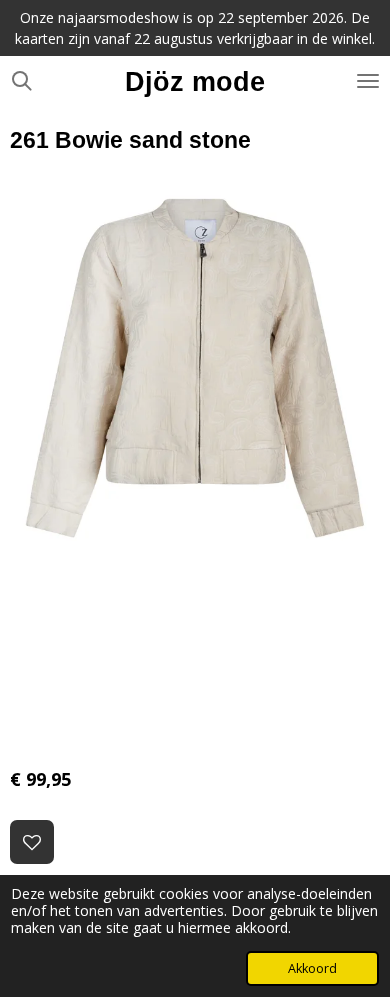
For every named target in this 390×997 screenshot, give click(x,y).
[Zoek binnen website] (22, 81)
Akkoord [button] (312, 968)
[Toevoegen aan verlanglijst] (32, 842)
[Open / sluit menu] (368, 81)
